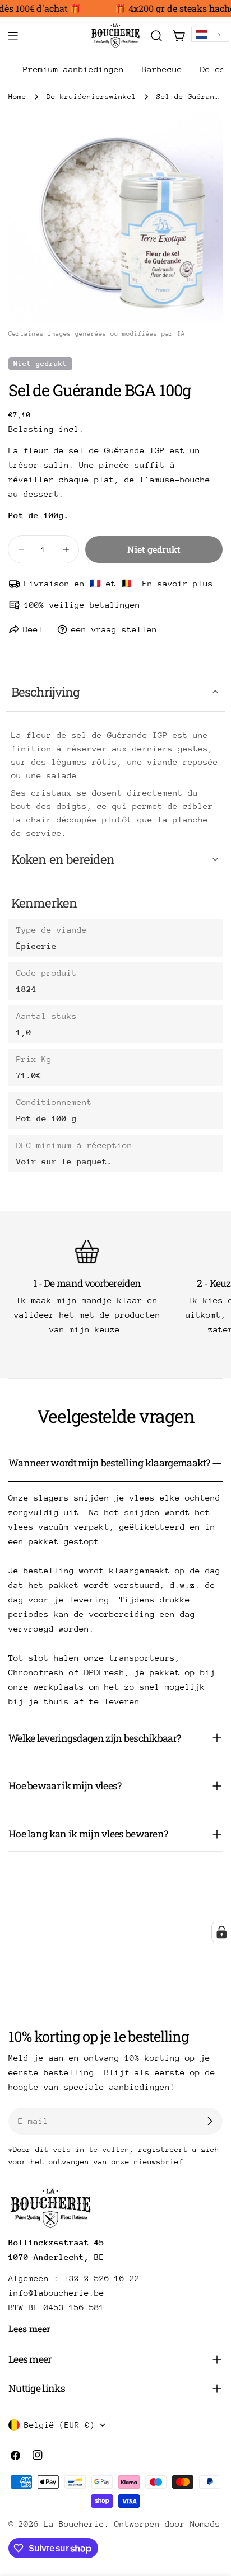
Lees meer (29, 2328)
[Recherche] (156, 36)
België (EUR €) (59, 2425)
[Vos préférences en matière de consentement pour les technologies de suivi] (221, 1932)
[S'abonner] (210, 2121)
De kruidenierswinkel (91, 97)
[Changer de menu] (13, 36)
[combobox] (210, 34)
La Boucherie (74, 2524)
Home (17, 97)
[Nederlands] (210, 34)
